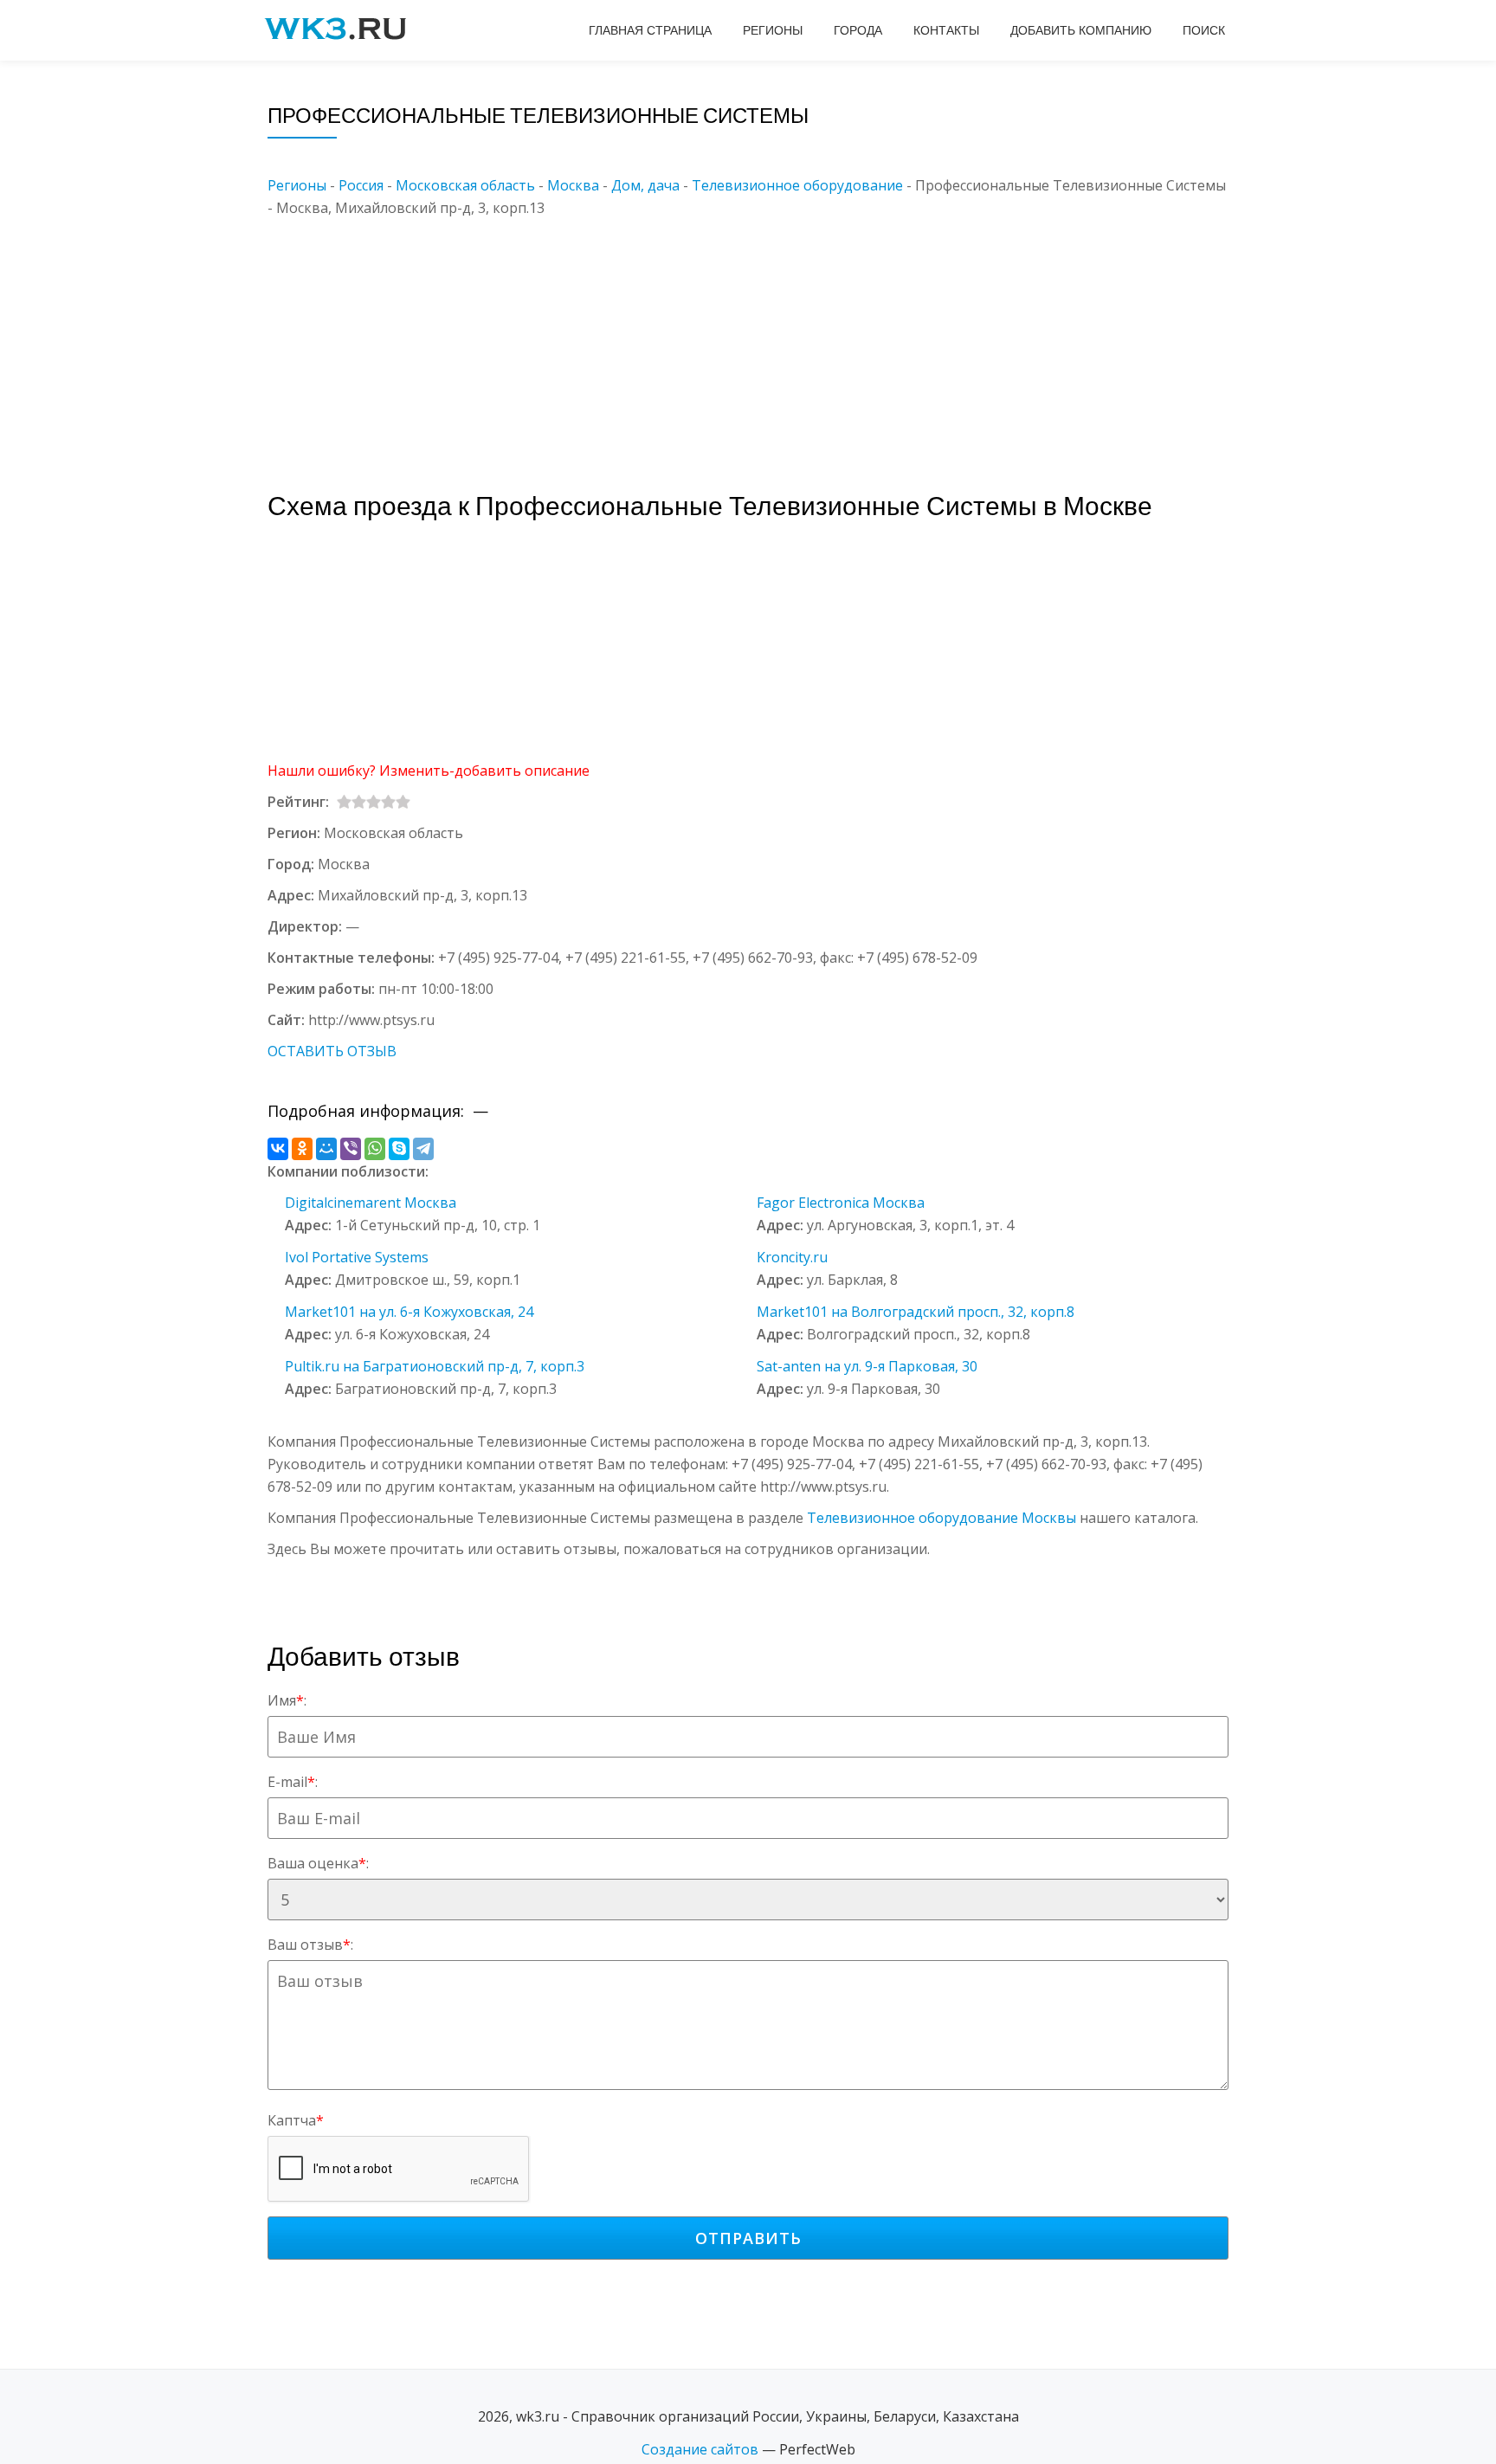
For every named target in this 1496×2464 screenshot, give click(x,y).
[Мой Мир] (326, 1149)
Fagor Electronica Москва (841, 1203)
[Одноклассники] (302, 1149)
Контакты (946, 30)
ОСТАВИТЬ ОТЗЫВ (332, 1051)
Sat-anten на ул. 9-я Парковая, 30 (867, 1366)
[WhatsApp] (375, 1149)
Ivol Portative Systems (357, 1257)
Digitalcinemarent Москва (371, 1203)
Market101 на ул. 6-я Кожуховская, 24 (409, 1312)
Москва (573, 185)
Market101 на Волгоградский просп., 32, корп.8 (916, 1312)
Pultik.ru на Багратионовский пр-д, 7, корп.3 (435, 1366)
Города (858, 30)
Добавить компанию (1081, 30)
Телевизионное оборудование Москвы (941, 1518)
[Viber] (351, 1149)
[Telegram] (423, 1149)
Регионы (773, 30)
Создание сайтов (700, 2449)
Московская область (465, 185)
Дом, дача (645, 185)
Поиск (1204, 30)
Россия (361, 185)
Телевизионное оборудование (797, 185)
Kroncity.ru (792, 1257)
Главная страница (650, 30)
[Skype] (399, 1149)
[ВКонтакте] (278, 1149)
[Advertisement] (774, 340)
